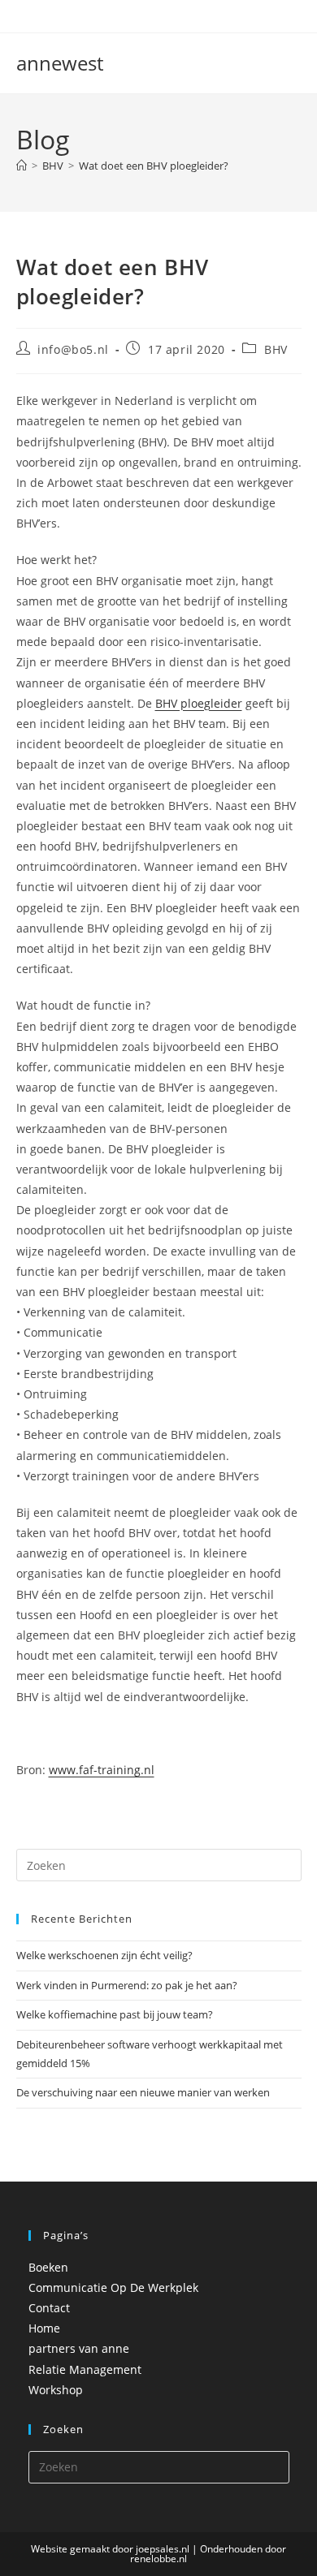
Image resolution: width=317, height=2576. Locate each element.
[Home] (22, 166)
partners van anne (79, 2348)
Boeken (48, 2267)
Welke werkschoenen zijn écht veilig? (104, 1955)
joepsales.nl (163, 2549)
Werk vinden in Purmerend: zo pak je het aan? (127, 1985)
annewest (60, 63)
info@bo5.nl (73, 349)
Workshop (56, 2390)
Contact (49, 2308)
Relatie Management (85, 2369)
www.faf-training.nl (102, 1770)
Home (44, 2328)
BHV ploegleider (199, 703)
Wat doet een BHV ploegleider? (154, 166)
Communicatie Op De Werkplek (113, 2287)
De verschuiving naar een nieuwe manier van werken (143, 2092)
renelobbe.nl (158, 2559)
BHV (276, 349)
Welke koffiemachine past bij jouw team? (115, 2014)
